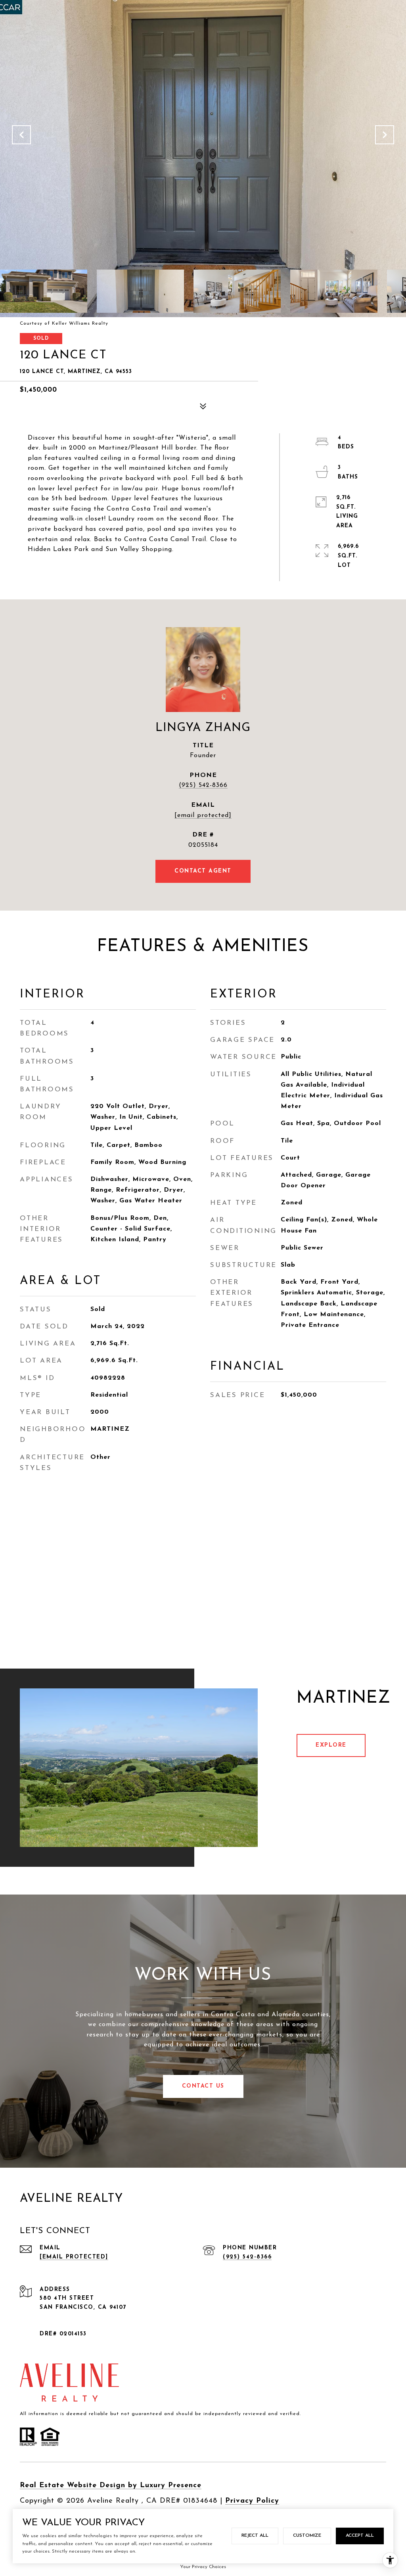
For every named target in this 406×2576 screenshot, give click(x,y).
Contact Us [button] (203, 2086)
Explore (331, 1745)
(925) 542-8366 (203, 785)
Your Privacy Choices (203, 2567)
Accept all (360, 2536)
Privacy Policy (252, 2501)
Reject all (255, 2536)
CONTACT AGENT (203, 871)
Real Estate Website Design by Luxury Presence (111, 2486)
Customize (307, 2536)
